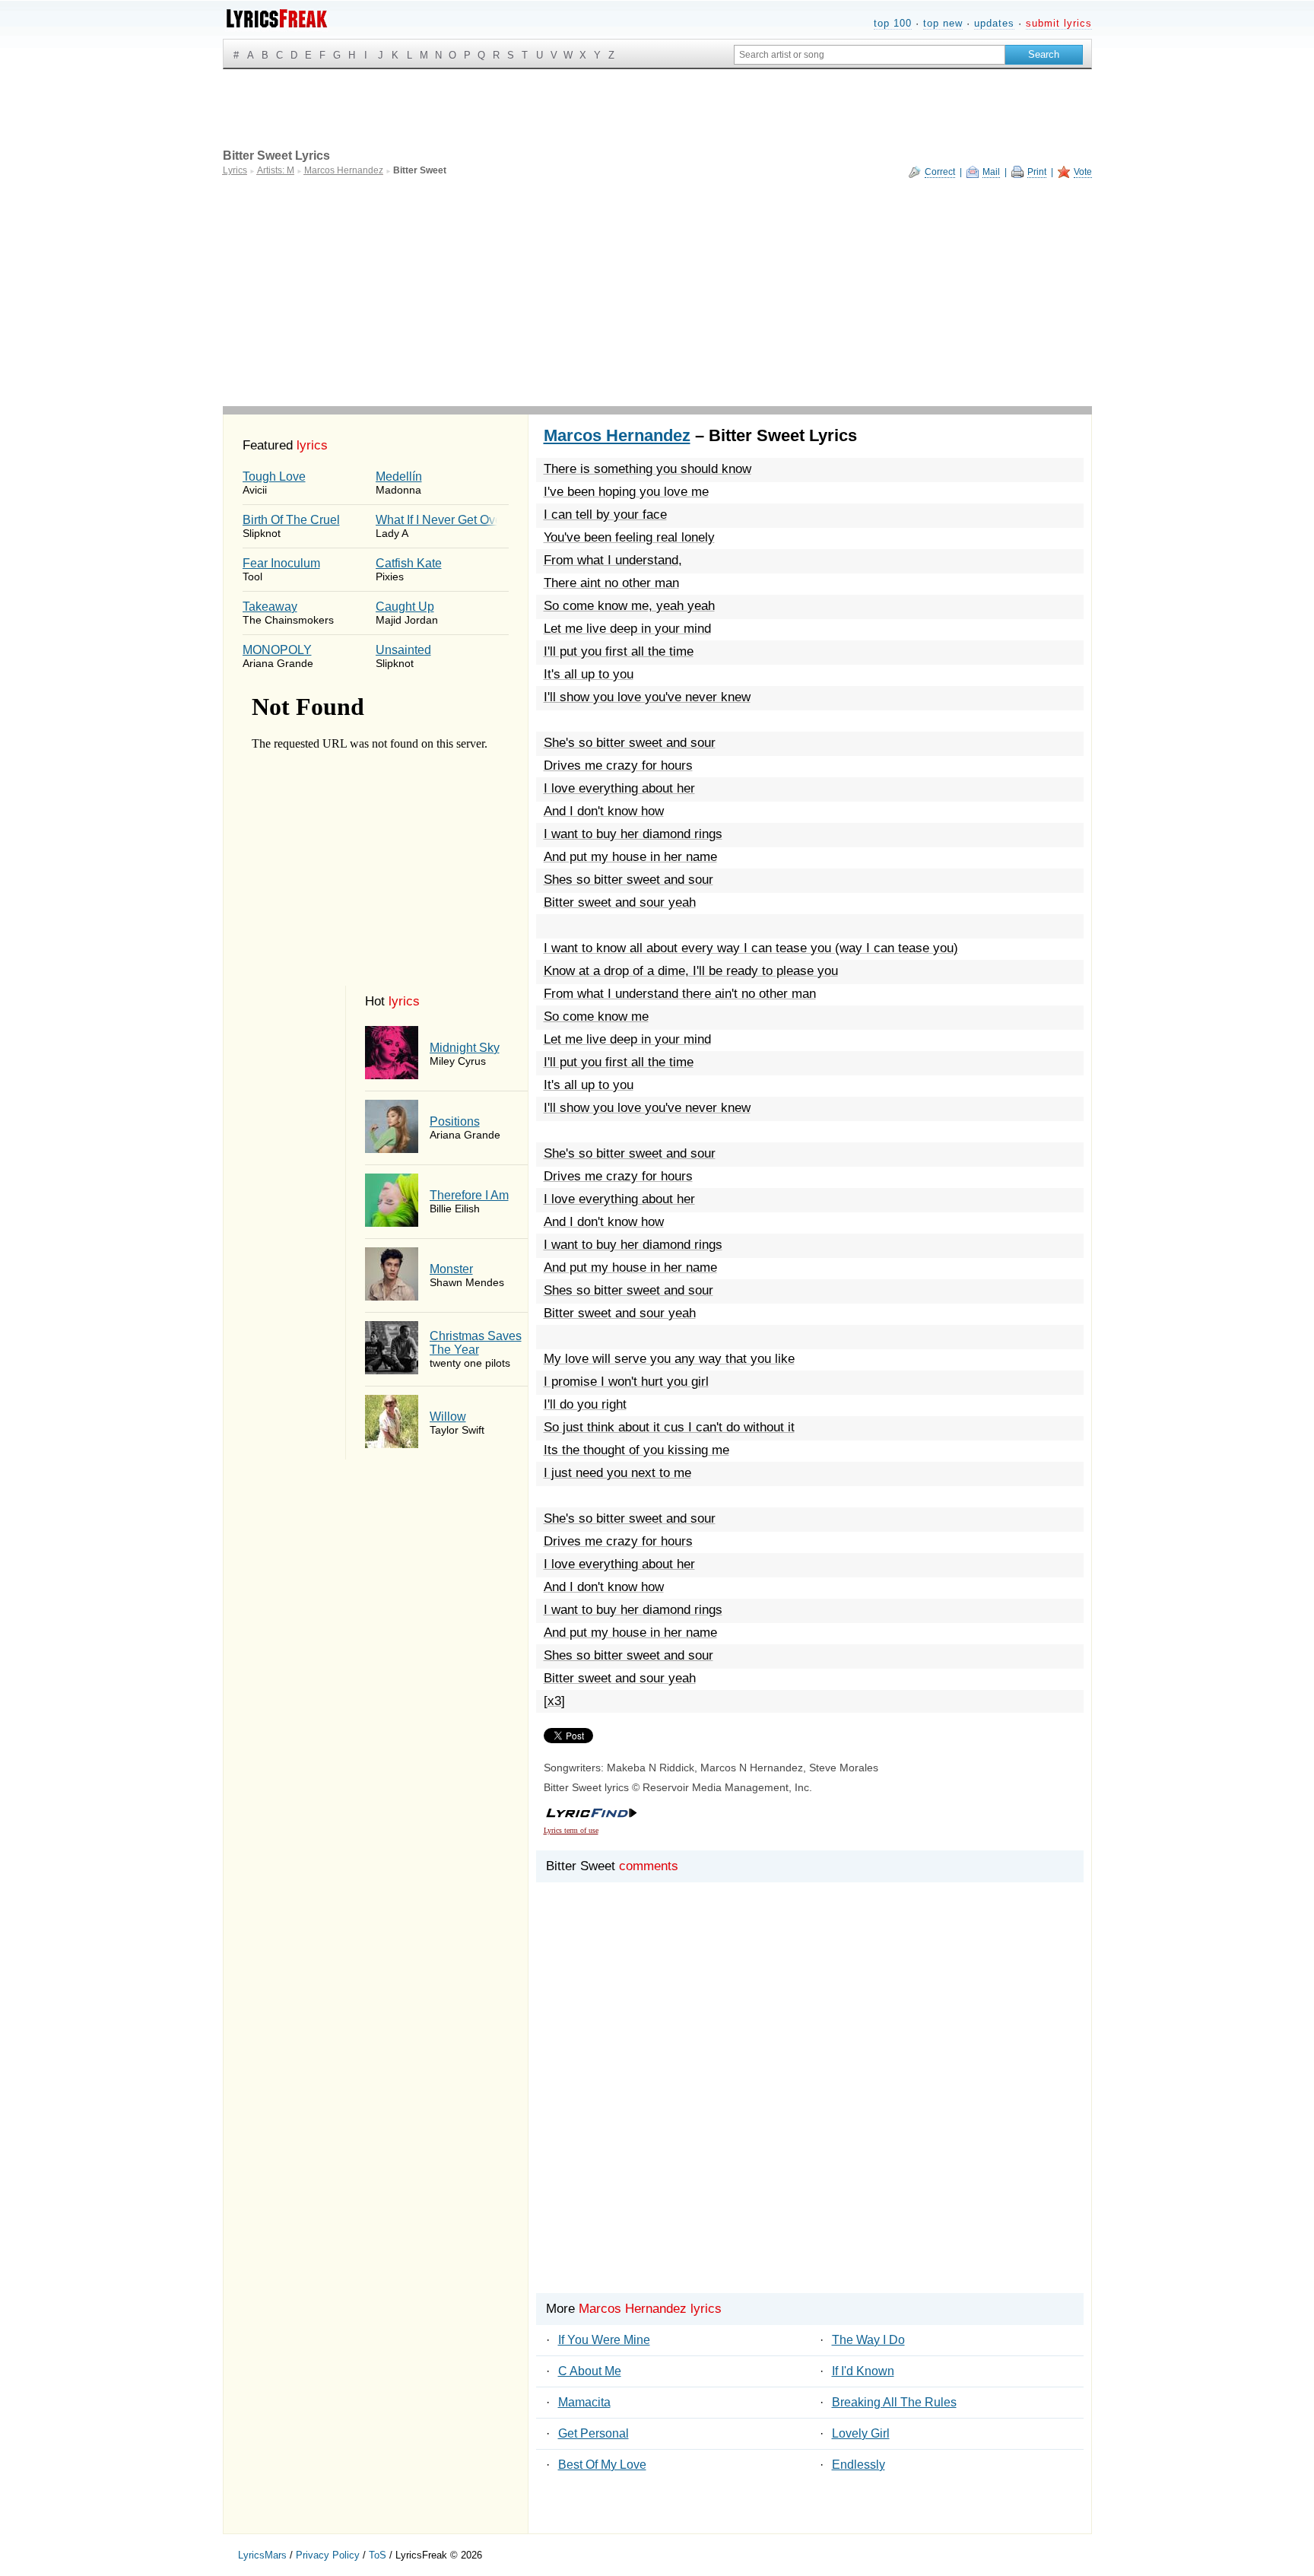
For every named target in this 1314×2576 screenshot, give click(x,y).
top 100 (893, 23)
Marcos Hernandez (617, 435)
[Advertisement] (657, 292)
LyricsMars (262, 2555)
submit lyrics (1059, 23)
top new (943, 23)
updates (994, 23)
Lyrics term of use (571, 1830)
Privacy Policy (328, 2555)
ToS (378, 2555)
